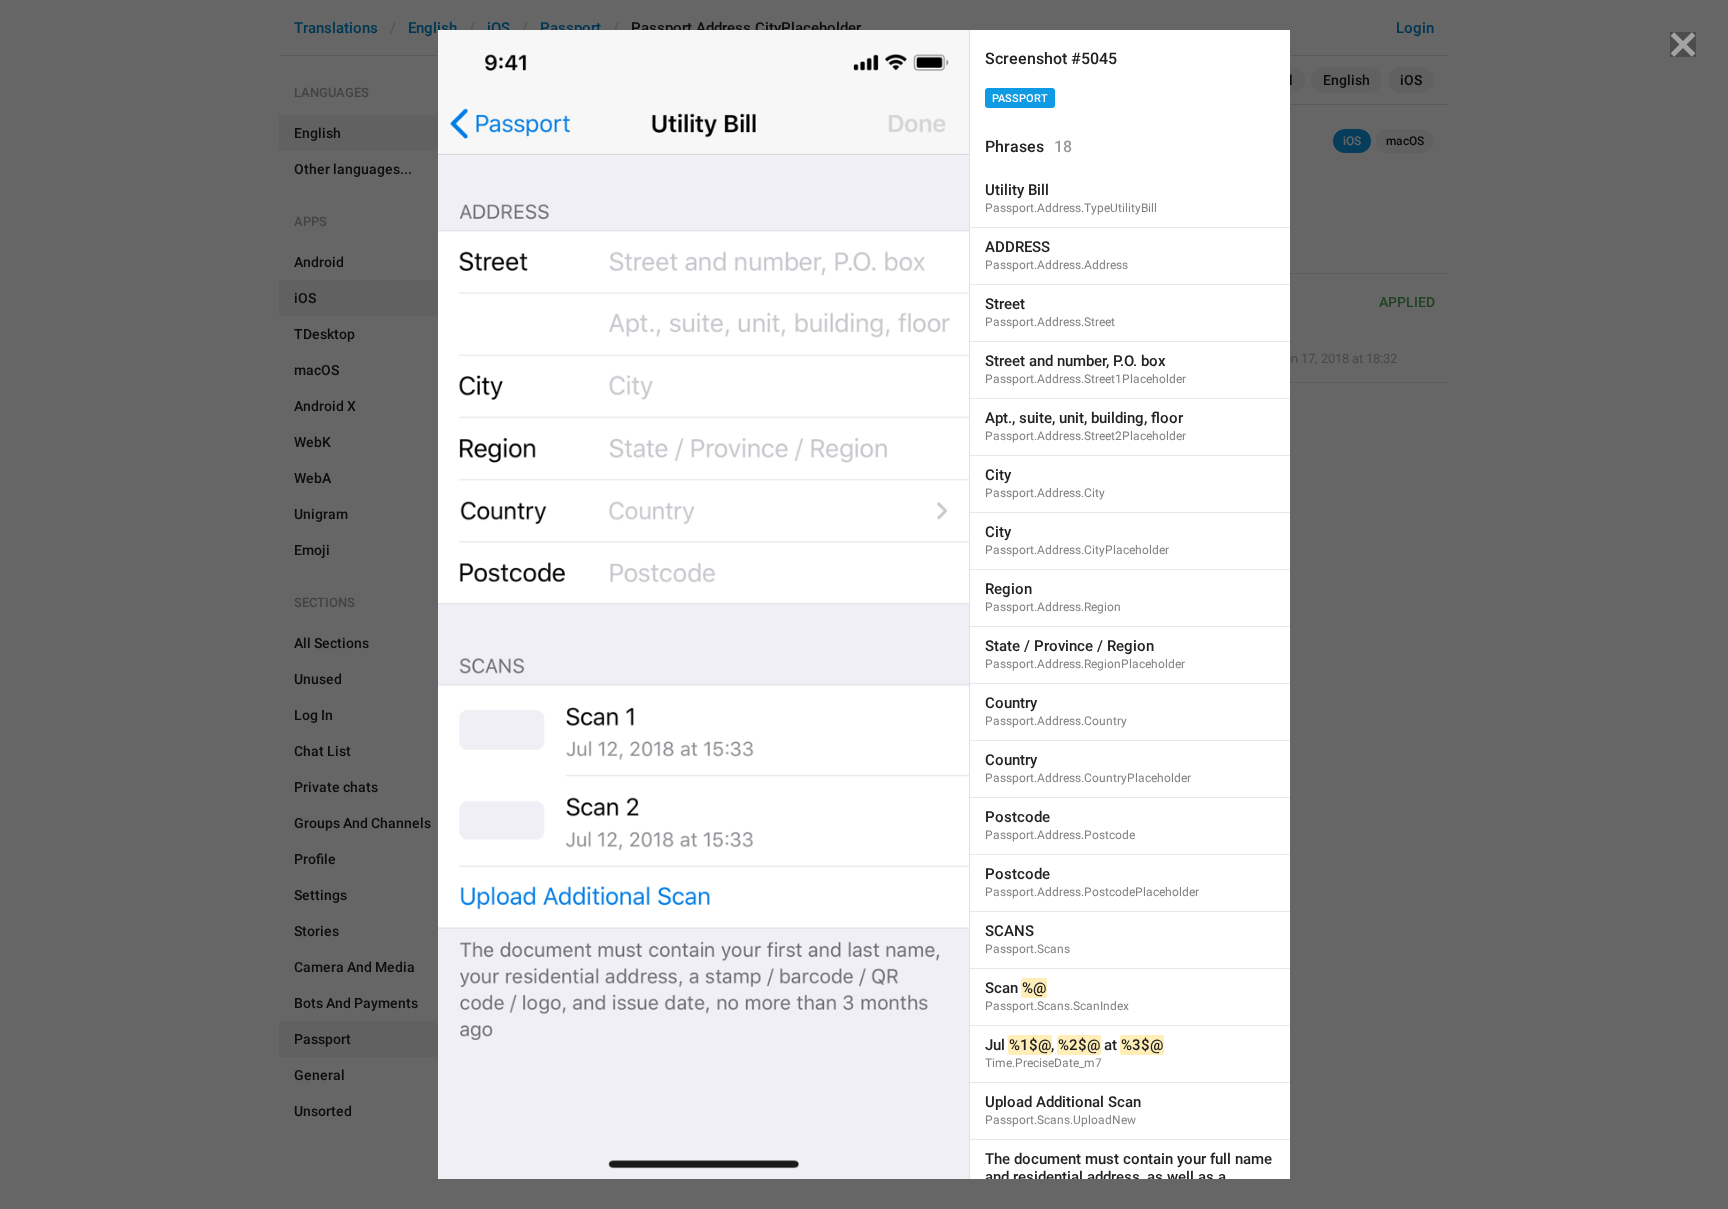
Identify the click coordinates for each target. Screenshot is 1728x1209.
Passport (1020, 98)
